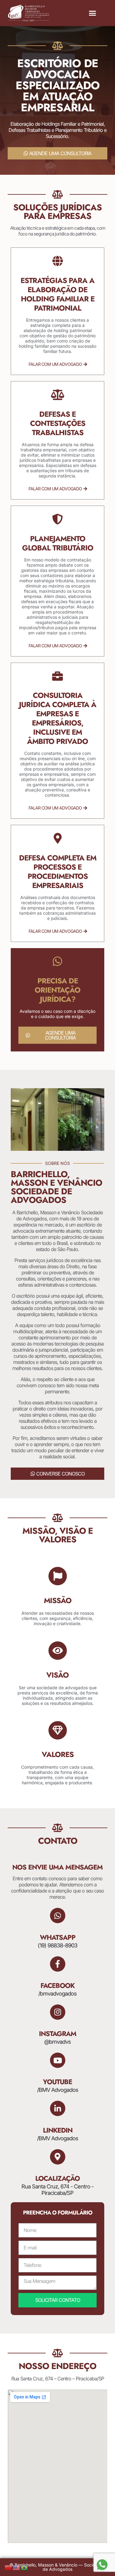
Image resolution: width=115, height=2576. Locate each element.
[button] (93, 13)
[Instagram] (58, 2012)
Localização (57, 2178)
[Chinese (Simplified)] (9, 2567)
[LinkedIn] (58, 2108)
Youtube (57, 2082)
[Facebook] (58, 1964)
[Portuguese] (25, 2567)
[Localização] (58, 2157)
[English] (17, 2567)
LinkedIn (58, 2130)
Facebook (57, 1985)
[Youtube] (58, 2060)
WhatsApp (58, 1937)
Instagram (58, 2034)
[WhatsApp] (58, 1916)
